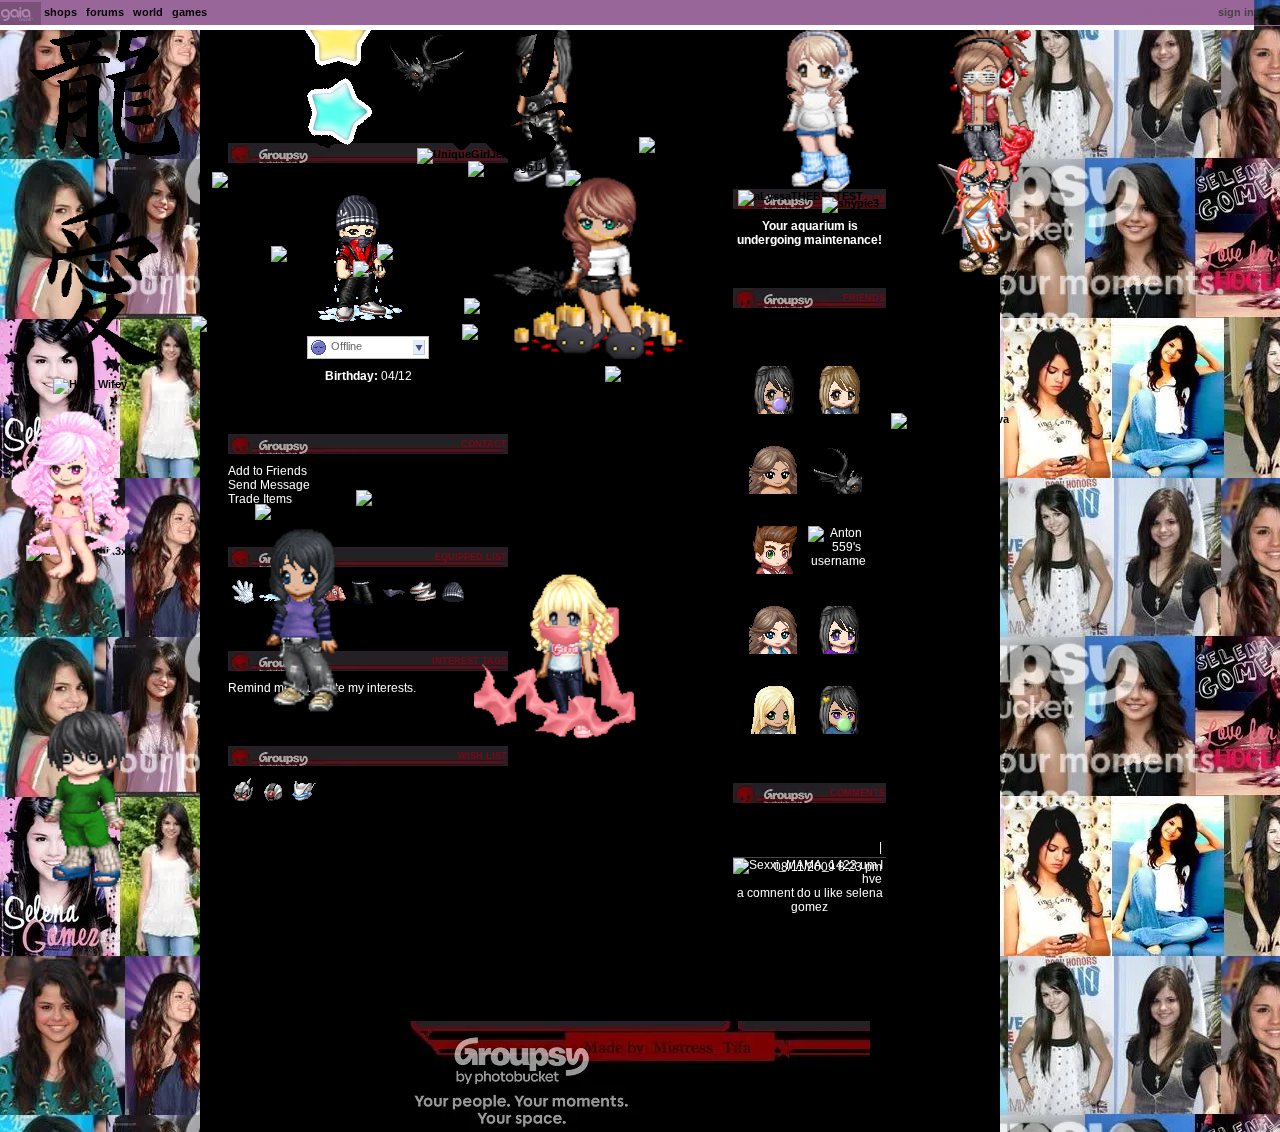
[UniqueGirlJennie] (471, 154)
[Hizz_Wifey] (90, 384)
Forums (105, 12)
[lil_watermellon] (969, 271)
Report (858, 847)
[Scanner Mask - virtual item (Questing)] (303, 802)
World (148, 12)
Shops (60, 12)
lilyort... (827, 669)
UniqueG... (771, 589)
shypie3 (763, 669)
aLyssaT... (834, 589)
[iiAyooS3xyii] (588, 355)
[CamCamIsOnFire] (556, 738)
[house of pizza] (403, 496)
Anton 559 (835, 509)
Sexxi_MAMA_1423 (786, 847)
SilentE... (831, 429)
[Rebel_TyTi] (228, 322)
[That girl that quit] (972, 191)
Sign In (1236, 12)
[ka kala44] (244, 178)
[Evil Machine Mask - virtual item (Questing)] (273, 802)
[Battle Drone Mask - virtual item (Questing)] (243, 802)
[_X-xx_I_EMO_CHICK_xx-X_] (457, 250)
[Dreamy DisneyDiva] (950, 419)
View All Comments (809, 820)
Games (189, 12)
